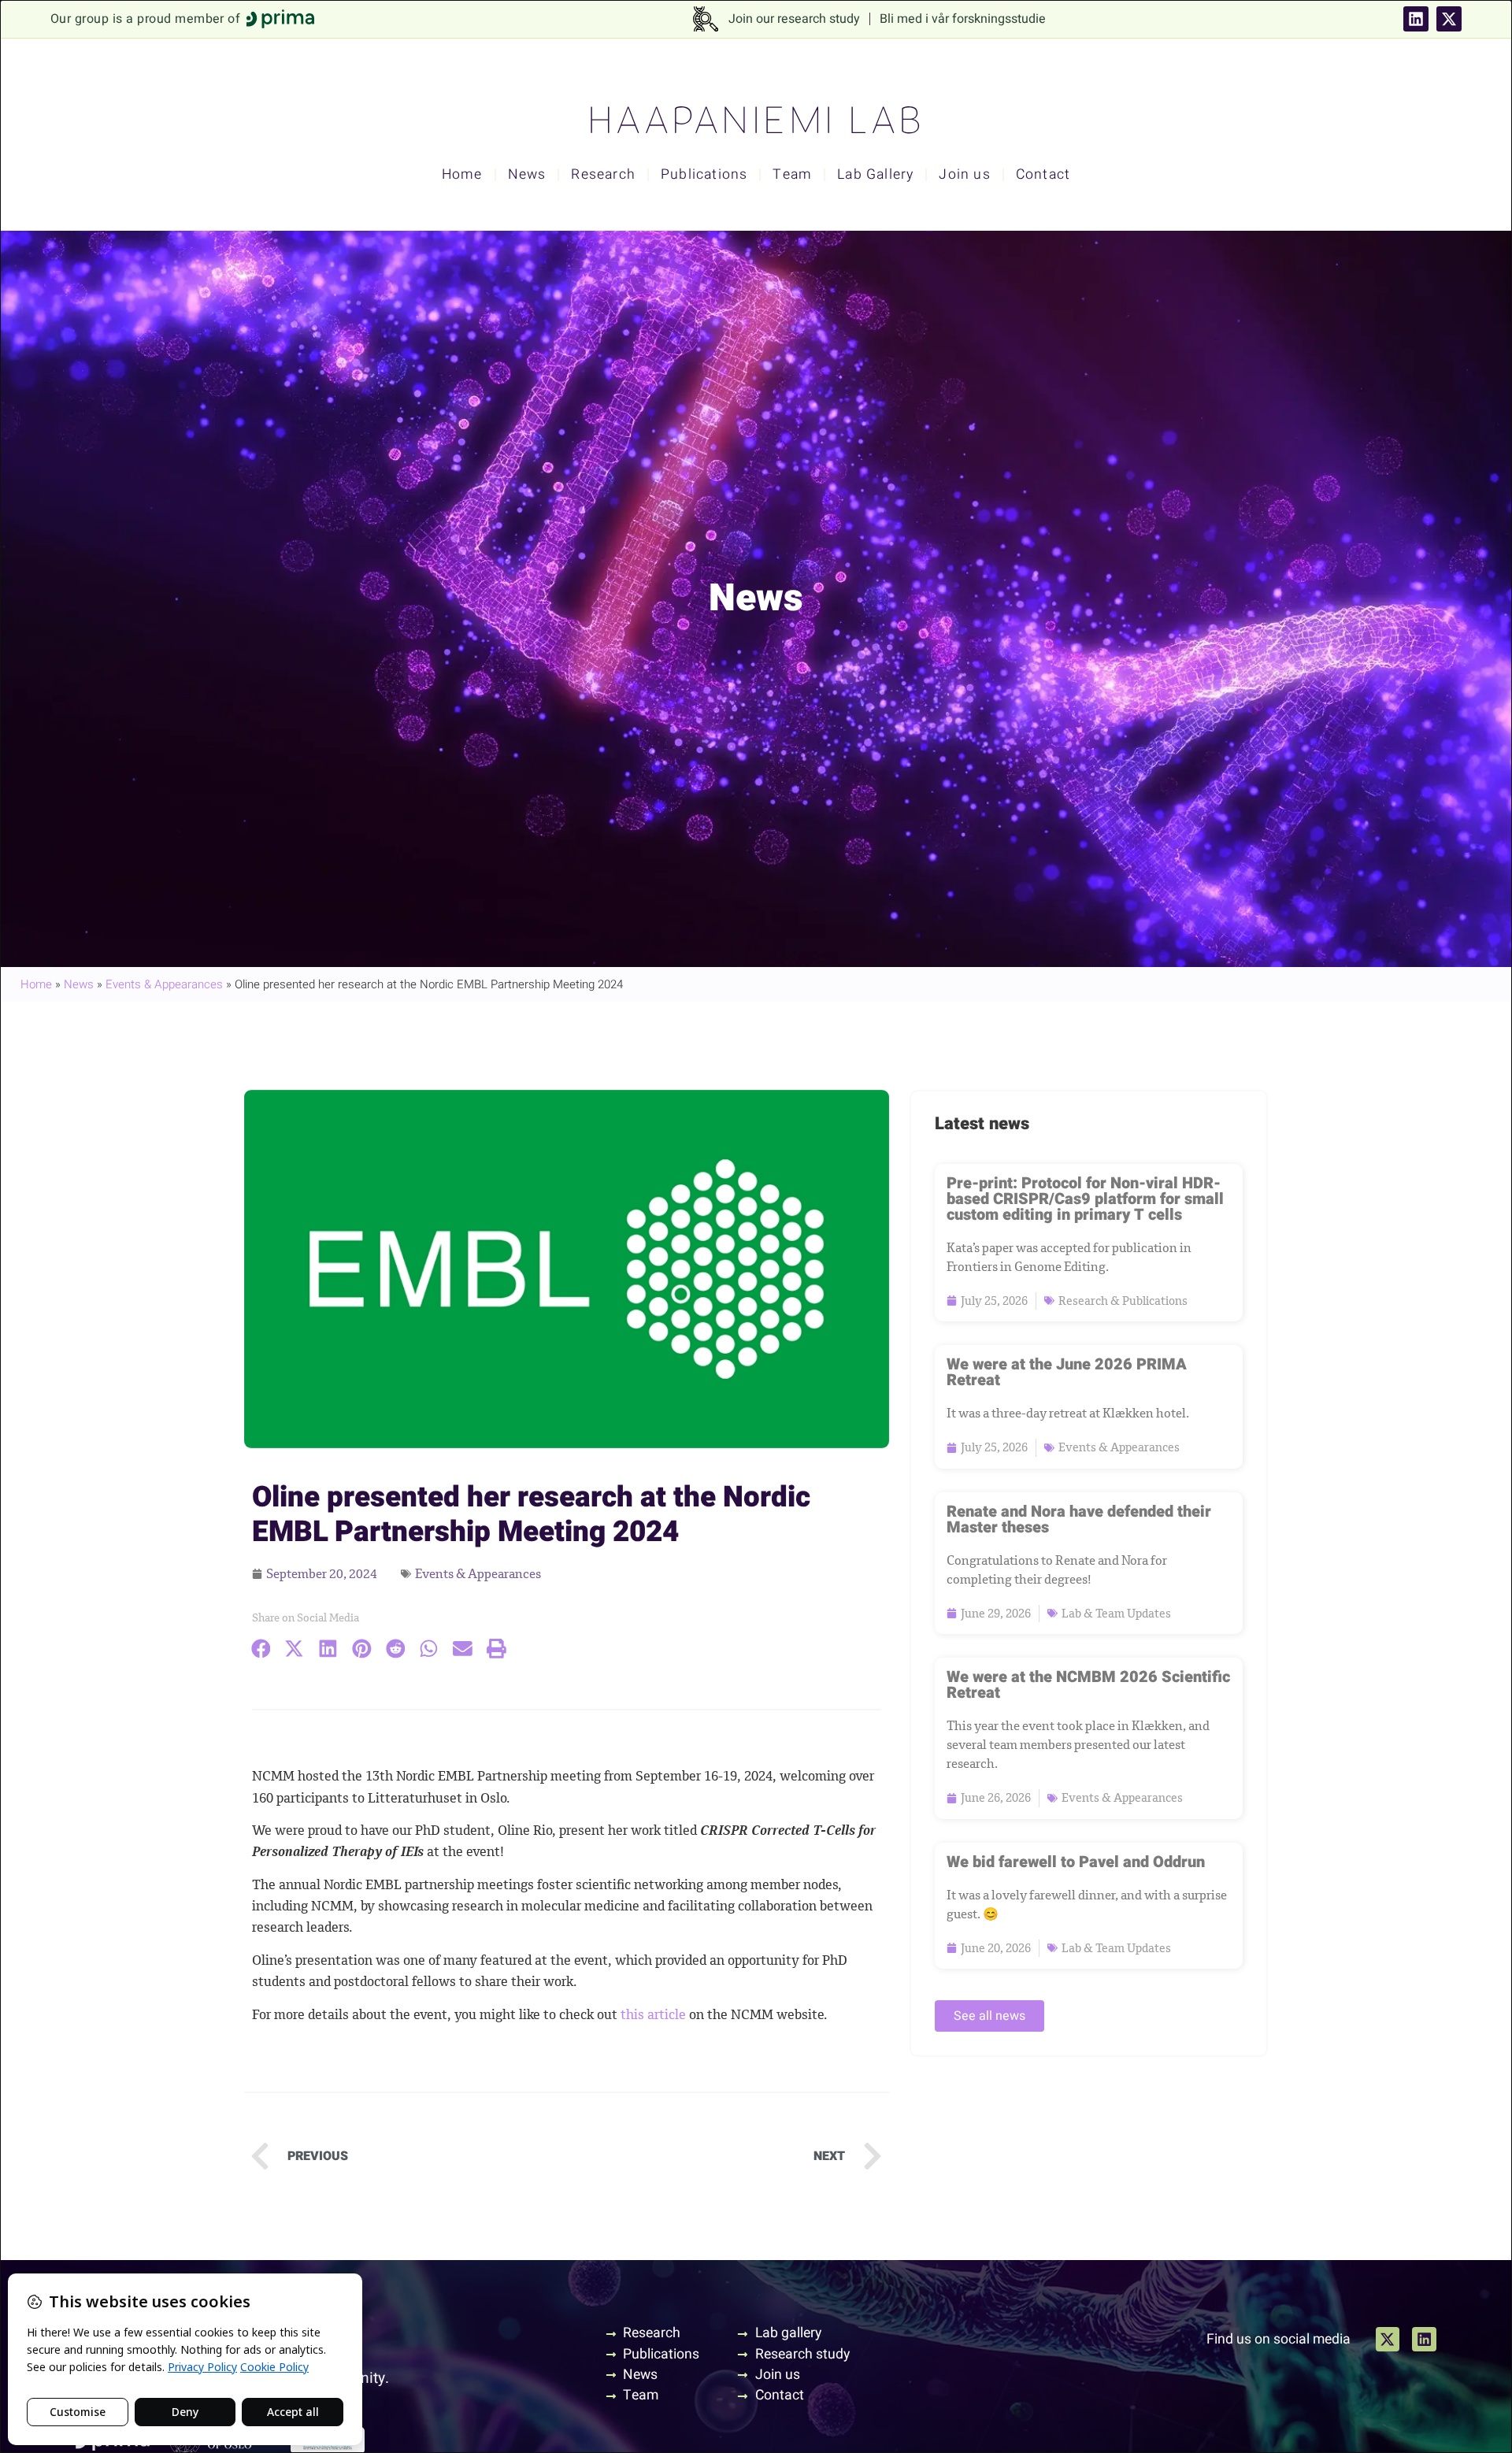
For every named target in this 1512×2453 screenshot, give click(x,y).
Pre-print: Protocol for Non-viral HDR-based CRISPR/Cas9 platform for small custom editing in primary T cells (1085, 1199)
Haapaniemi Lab (756, 121)
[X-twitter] (1449, 19)
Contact (1043, 174)
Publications (704, 174)
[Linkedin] (1416, 19)
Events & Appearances (164, 984)
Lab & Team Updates (1116, 1614)
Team (792, 174)
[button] (261, 1649)
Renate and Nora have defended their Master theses (1079, 1519)
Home (462, 174)
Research (603, 174)
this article (653, 2014)
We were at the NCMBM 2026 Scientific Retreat (1088, 1685)
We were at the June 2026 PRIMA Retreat (1067, 1372)
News (527, 174)
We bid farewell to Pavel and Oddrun (1076, 1862)
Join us (964, 174)
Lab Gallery (875, 174)
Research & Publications (1123, 1301)
